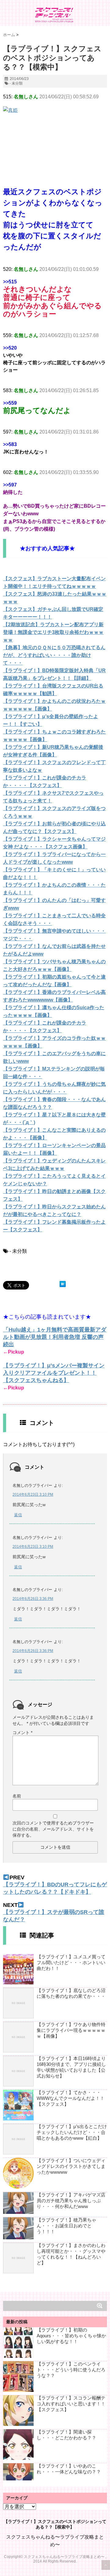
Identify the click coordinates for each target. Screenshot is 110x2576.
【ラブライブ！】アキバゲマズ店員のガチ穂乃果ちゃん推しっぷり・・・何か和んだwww (71, 2201)
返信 (18, 1515)
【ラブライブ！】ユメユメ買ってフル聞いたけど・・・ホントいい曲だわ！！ (71, 1962)
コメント (22, 1733)
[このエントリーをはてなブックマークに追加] (63, 1284)
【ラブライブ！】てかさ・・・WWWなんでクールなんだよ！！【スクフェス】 (71, 2098)
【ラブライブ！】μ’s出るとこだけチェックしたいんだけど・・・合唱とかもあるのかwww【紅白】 (72, 2132)
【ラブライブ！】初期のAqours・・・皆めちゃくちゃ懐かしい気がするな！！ (71, 2336)
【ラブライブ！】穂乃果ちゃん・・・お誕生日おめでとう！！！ (66, 2226)
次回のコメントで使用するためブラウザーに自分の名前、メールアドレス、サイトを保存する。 (53, 1829)
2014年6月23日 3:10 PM (33, 1494)
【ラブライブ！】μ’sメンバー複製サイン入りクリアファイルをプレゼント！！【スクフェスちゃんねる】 (54, 1373)
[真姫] (55, 136)
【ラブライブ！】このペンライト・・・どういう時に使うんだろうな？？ (71, 2370)
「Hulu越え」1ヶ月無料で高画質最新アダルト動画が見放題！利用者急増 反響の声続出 (55, 1337)
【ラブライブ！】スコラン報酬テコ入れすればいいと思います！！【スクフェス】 (71, 2404)
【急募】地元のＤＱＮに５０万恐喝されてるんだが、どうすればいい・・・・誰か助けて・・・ (54, 655)
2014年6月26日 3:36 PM (33, 1599)
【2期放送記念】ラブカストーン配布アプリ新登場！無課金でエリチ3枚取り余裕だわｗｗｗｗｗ (53, 632)
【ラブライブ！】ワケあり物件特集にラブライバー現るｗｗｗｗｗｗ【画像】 (71, 2030)
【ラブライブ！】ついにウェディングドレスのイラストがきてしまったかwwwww (71, 2166)
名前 (17, 1796)
